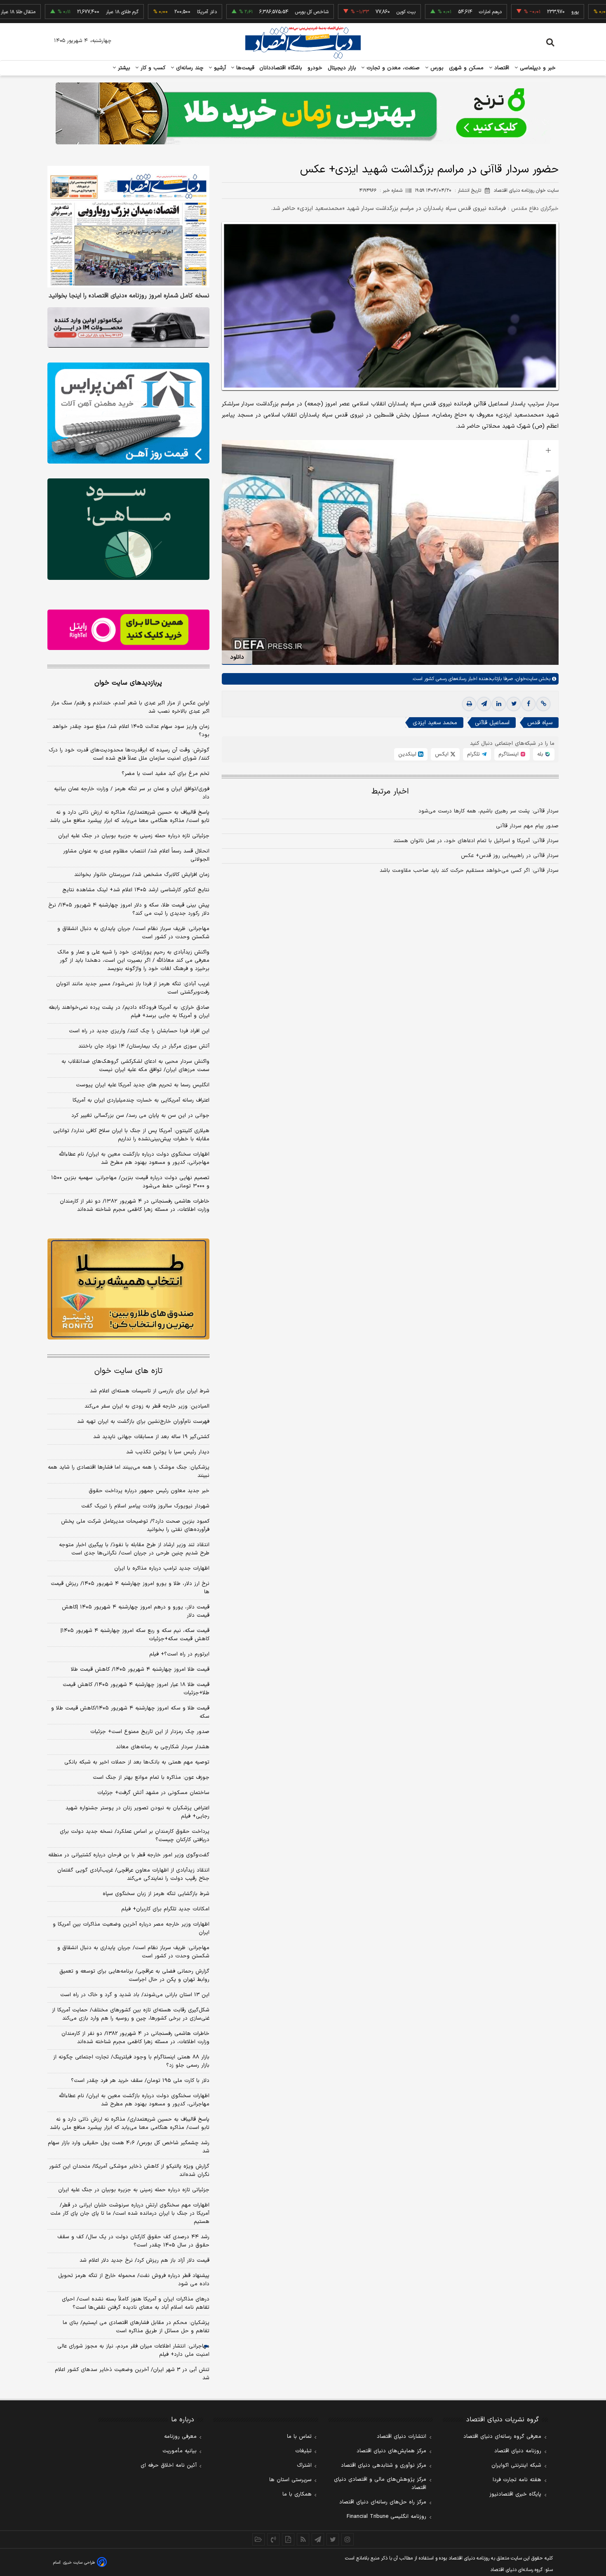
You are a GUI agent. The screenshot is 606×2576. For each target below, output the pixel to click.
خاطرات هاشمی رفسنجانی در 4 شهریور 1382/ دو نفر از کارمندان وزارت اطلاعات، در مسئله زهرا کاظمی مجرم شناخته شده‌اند (135, 2038)
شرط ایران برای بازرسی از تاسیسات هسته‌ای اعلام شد (150, 1391)
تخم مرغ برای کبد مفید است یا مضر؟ (166, 774)
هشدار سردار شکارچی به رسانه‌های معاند (163, 1747)
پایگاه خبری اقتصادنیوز (515, 2494)
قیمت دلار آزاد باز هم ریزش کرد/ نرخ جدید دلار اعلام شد (144, 2260)
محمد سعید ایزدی (435, 723)
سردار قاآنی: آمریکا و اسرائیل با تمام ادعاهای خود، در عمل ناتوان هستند (476, 841)
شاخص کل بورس (245, 12)
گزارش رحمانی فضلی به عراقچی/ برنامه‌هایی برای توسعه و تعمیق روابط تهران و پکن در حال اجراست (134, 1976)
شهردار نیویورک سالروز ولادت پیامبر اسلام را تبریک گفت (145, 1506)
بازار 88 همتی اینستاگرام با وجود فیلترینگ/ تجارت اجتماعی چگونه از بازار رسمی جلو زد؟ (131, 2061)
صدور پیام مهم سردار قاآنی (527, 826)
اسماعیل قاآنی (492, 723)
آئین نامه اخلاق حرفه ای (169, 2465)
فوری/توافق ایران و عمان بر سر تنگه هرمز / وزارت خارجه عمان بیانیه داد (132, 793)
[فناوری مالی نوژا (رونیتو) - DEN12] (128, 1289)
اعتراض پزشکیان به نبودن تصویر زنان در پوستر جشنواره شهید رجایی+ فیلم (137, 1812)
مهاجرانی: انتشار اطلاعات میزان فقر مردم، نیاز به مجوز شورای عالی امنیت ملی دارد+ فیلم (133, 2350)
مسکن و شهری (466, 68)
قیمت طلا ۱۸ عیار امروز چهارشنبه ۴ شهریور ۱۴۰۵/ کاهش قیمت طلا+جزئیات (136, 1689)
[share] (288, 2539)
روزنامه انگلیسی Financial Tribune (386, 2517)
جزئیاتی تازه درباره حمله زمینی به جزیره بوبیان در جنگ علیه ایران (134, 836)
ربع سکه (584, 12)
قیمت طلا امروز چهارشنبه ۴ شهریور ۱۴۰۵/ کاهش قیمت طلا (140, 1669)
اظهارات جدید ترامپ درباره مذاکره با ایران (162, 1568)
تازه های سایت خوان (128, 1371)
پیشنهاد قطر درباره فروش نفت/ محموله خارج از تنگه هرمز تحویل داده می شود (134, 2280)
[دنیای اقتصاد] (303, 42)
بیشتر (123, 68)
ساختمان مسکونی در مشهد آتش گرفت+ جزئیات (153, 1793)
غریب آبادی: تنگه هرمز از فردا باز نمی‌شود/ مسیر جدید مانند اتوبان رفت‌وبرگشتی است (133, 988)
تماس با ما (299, 2437)
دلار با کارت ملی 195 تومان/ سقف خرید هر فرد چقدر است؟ (140, 2081)
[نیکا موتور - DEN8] (128, 327)
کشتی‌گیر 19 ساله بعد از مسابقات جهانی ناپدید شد (151, 1437)
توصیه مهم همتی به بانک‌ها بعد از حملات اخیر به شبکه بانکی (137, 1762)
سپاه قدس (540, 723)
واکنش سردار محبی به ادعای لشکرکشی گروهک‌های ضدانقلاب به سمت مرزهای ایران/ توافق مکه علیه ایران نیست (135, 1066)
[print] (469, 704)
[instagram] (348, 2539)
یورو (508, 12)
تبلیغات (303, 2451)
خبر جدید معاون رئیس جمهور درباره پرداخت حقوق (149, 1491)
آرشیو (219, 68)
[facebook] (528, 704)
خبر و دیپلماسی (537, 68)
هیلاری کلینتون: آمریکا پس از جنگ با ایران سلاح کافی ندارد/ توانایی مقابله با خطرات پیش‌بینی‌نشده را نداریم (131, 1135)
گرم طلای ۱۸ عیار (55, 12)
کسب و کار (152, 68)
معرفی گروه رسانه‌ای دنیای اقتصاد (502, 2437)
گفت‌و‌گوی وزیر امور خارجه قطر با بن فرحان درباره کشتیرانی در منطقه (129, 1855)
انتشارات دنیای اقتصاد (402, 2437)
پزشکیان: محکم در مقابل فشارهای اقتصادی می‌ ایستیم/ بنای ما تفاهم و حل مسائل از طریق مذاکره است (136, 2327)
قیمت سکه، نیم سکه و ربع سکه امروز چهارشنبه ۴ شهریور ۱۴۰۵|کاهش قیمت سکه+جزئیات (135, 1635)
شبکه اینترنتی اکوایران (516, 2465)
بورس (436, 68)
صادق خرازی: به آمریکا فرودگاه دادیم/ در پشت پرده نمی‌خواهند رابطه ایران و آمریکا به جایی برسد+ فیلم (129, 1012)
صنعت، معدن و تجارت (392, 68)
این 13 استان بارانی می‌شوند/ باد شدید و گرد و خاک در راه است (135, 1995)
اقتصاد (501, 68)
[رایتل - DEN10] (128, 630)
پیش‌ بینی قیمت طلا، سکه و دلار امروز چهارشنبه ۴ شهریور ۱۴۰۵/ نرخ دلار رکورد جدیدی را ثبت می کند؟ (129, 909)
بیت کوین (339, 12)
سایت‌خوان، (525, 679)
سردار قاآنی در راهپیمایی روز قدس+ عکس (510, 856)
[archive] (258, 2539)
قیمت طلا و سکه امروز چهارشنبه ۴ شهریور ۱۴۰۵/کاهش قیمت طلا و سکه (130, 1712)
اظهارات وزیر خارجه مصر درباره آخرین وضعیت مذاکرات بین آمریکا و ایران (131, 1928)
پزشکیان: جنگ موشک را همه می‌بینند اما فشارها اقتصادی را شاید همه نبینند (129, 1472)
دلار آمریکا (140, 12)
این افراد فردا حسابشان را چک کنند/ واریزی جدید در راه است (139, 1031)
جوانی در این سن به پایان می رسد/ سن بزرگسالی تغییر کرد (140, 1116)
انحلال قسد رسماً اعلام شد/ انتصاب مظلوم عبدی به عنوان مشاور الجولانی (136, 855)
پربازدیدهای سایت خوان (128, 683)
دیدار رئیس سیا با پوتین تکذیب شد (168, 1452)
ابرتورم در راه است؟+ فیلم (179, 1654)
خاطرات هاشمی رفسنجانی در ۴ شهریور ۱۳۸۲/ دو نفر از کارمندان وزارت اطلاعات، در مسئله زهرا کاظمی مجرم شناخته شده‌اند (135, 1206)
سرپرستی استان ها (290, 2480)
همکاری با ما (297, 2494)
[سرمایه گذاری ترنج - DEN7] (303, 113)
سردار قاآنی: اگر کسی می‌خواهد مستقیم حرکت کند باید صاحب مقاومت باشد (469, 871)
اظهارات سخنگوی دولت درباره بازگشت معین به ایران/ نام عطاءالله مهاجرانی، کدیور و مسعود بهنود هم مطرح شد (134, 1158)
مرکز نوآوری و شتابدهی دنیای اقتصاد (384, 2465)
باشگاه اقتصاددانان (281, 68)
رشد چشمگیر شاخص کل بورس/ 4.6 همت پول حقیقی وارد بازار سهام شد (129, 2147)
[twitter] (514, 704)
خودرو (315, 68)
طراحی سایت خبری (79, 2563)
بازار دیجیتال (342, 68)
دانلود (237, 657)
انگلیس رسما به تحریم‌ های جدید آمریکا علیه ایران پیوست (143, 1085)
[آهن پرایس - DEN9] (128, 413)
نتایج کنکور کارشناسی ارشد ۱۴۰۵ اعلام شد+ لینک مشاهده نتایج (136, 890)
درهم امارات (423, 12)
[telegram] (484, 704)
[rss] (303, 2539)
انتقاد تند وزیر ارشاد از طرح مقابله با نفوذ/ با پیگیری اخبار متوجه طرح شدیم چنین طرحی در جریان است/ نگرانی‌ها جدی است (134, 1549)
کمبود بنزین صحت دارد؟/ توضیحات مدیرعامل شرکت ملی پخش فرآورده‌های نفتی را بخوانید (135, 1526)
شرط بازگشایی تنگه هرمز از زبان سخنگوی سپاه (156, 1894)
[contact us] (273, 2539)
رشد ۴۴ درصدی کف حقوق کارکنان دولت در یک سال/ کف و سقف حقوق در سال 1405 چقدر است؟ (133, 2241)
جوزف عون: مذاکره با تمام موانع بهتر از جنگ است (151, 1778)
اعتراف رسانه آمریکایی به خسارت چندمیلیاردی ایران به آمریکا (141, 1100)
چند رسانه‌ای (189, 68)
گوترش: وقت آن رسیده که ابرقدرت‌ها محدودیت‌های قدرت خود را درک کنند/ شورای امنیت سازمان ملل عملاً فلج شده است (129, 754)
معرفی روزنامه (180, 2437)
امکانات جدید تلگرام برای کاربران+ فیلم (165, 1909)
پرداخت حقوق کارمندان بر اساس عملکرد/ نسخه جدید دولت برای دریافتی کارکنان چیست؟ (135, 1836)
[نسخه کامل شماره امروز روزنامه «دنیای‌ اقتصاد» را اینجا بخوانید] (128, 227)
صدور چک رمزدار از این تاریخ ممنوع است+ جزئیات (150, 1732)
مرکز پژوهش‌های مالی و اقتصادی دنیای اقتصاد (380, 2484)
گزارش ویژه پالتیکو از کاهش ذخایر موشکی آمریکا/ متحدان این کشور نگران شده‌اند (129, 2171)
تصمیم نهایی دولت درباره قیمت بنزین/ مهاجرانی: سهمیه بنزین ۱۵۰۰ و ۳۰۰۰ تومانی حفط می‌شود (130, 1182)
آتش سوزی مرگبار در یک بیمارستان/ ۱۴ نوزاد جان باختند (144, 1046)
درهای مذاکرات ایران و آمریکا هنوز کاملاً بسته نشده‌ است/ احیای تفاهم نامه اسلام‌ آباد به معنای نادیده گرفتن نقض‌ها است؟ (136, 2303)
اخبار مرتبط (390, 792)
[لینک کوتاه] (543, 704)
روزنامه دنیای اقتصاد (518, 2451)
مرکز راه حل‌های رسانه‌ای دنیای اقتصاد (383, 2502)
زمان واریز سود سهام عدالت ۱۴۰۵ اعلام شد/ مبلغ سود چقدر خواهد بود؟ (131, 731)
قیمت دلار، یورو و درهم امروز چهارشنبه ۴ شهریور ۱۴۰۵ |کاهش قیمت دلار (136, 1611)
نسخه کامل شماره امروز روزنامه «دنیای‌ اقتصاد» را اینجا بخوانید (129, 296)
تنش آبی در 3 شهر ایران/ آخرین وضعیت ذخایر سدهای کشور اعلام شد (132, 2374)
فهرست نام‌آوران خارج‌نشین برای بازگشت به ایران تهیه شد (143, 1422)
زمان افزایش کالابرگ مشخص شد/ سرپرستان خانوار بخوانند (142, 875)
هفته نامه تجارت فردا (517, 2480)
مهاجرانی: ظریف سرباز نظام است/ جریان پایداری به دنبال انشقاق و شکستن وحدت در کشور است (133, 933)
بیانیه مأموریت (180, 2451)
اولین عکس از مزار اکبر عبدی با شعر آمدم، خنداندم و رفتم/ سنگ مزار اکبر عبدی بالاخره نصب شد (130, 707)
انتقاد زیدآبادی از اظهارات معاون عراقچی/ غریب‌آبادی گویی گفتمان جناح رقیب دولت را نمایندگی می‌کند (133, 1874)
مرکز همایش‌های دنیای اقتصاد (391, 2451)
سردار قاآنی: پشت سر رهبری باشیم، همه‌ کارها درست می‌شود (489, 811)
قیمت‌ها (244, 68)
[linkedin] (499, 704)
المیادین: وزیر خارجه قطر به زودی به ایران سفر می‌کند (147, 1406)
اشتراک (304, 2465)
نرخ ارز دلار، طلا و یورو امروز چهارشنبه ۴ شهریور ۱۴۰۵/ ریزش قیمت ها (130, 1588)
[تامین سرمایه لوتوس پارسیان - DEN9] (128, 529)
